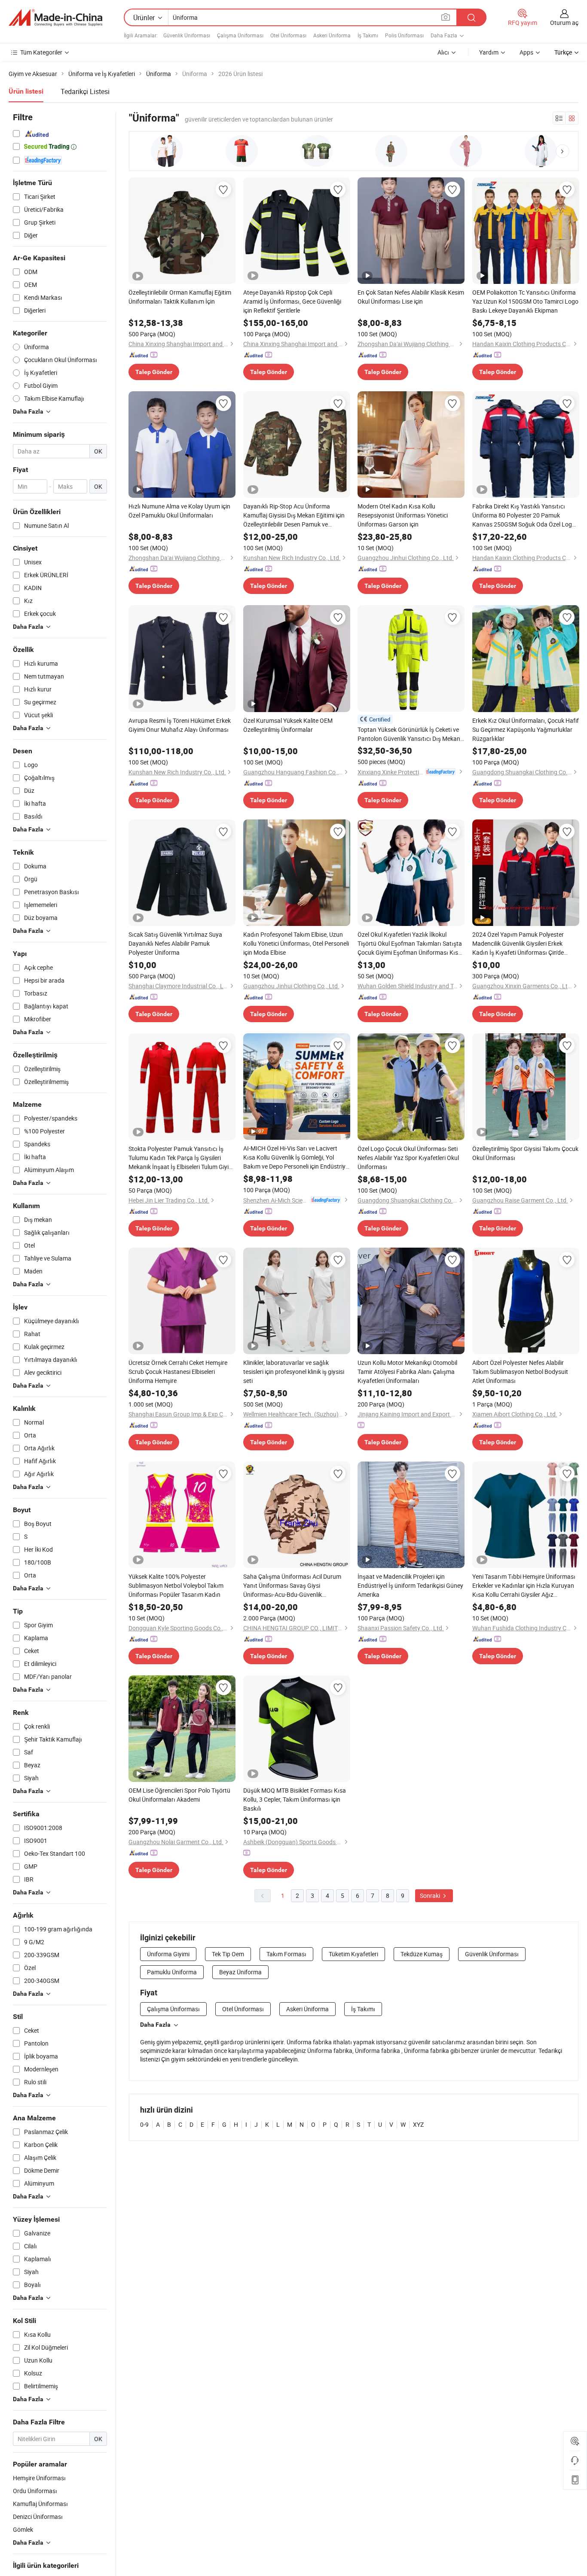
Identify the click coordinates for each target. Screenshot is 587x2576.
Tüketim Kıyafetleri (353, 1954)
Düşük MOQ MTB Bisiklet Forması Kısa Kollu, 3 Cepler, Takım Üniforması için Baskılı (295, 1799)
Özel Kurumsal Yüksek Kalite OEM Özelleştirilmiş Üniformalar (288, 725)
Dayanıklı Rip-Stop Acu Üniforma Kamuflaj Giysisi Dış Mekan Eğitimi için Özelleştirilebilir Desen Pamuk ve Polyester (294, 515)
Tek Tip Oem (228, 1954)
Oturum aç (564, 23)
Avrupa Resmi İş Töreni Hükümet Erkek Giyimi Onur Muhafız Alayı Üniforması (180, 725)
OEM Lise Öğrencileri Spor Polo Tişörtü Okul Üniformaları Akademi (179, 1795)
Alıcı (443, 52)
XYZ (418, 2124)
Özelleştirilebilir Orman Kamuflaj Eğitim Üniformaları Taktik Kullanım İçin (180, 297)
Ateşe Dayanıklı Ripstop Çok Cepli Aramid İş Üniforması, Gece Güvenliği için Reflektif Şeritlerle (292, 301)
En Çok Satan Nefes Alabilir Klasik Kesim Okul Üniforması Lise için (411, 297)
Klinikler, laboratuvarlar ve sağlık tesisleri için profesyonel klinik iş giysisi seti (294, 1372)
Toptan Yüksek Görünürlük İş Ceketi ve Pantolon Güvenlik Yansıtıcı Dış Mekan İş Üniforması (409, 734)
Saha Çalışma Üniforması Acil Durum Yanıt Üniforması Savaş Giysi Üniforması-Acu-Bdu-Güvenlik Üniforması (292, 1586)
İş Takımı (368, 35)
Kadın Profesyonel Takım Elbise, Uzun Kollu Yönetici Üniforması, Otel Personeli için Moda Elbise (296, 943)
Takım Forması (286, 1954)
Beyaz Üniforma (240, 1972)
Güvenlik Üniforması (187, 35)
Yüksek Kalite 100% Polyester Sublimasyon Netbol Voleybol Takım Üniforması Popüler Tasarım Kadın (176, 1585)
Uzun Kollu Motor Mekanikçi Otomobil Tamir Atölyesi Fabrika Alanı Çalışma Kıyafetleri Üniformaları (407, 1372)
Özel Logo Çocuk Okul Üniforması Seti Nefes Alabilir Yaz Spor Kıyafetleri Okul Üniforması (408, 1158)
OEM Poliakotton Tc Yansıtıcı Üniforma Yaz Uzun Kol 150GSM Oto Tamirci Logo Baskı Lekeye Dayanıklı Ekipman (525, 301)
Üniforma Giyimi (168, 1954)
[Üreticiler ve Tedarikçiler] (55, 18)
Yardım (489, 52)
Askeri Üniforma (332, 35)
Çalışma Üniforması (240, 35)
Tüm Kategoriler (41, 52)
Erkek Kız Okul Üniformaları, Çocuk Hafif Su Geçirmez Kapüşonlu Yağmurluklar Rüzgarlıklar (526, 729)
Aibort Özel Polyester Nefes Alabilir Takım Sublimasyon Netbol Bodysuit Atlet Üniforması (520, 1372)
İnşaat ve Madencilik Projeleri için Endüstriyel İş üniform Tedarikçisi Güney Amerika (410, 1585)
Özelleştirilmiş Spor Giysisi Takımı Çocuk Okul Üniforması (525, 1153)
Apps (526, 52)
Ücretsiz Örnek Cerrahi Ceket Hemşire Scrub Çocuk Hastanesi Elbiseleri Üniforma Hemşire (178, 1372)
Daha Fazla (155, 2025)
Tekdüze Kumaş (422, 1954)
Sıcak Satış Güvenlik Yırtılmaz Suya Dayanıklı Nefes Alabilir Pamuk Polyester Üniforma (175, 943)
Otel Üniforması (288, 35)
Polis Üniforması (404, 35)
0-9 (144, 2124)
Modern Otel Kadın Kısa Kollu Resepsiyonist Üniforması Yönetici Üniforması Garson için (403, 515)
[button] (563, 151)
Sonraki (431, 1895)
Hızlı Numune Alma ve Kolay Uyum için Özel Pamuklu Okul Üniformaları (179, 511)
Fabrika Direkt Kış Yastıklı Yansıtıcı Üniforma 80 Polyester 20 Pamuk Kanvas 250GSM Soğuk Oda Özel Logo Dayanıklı (524, 515)
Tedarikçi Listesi (85, 91)
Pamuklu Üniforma (172, 1972)
